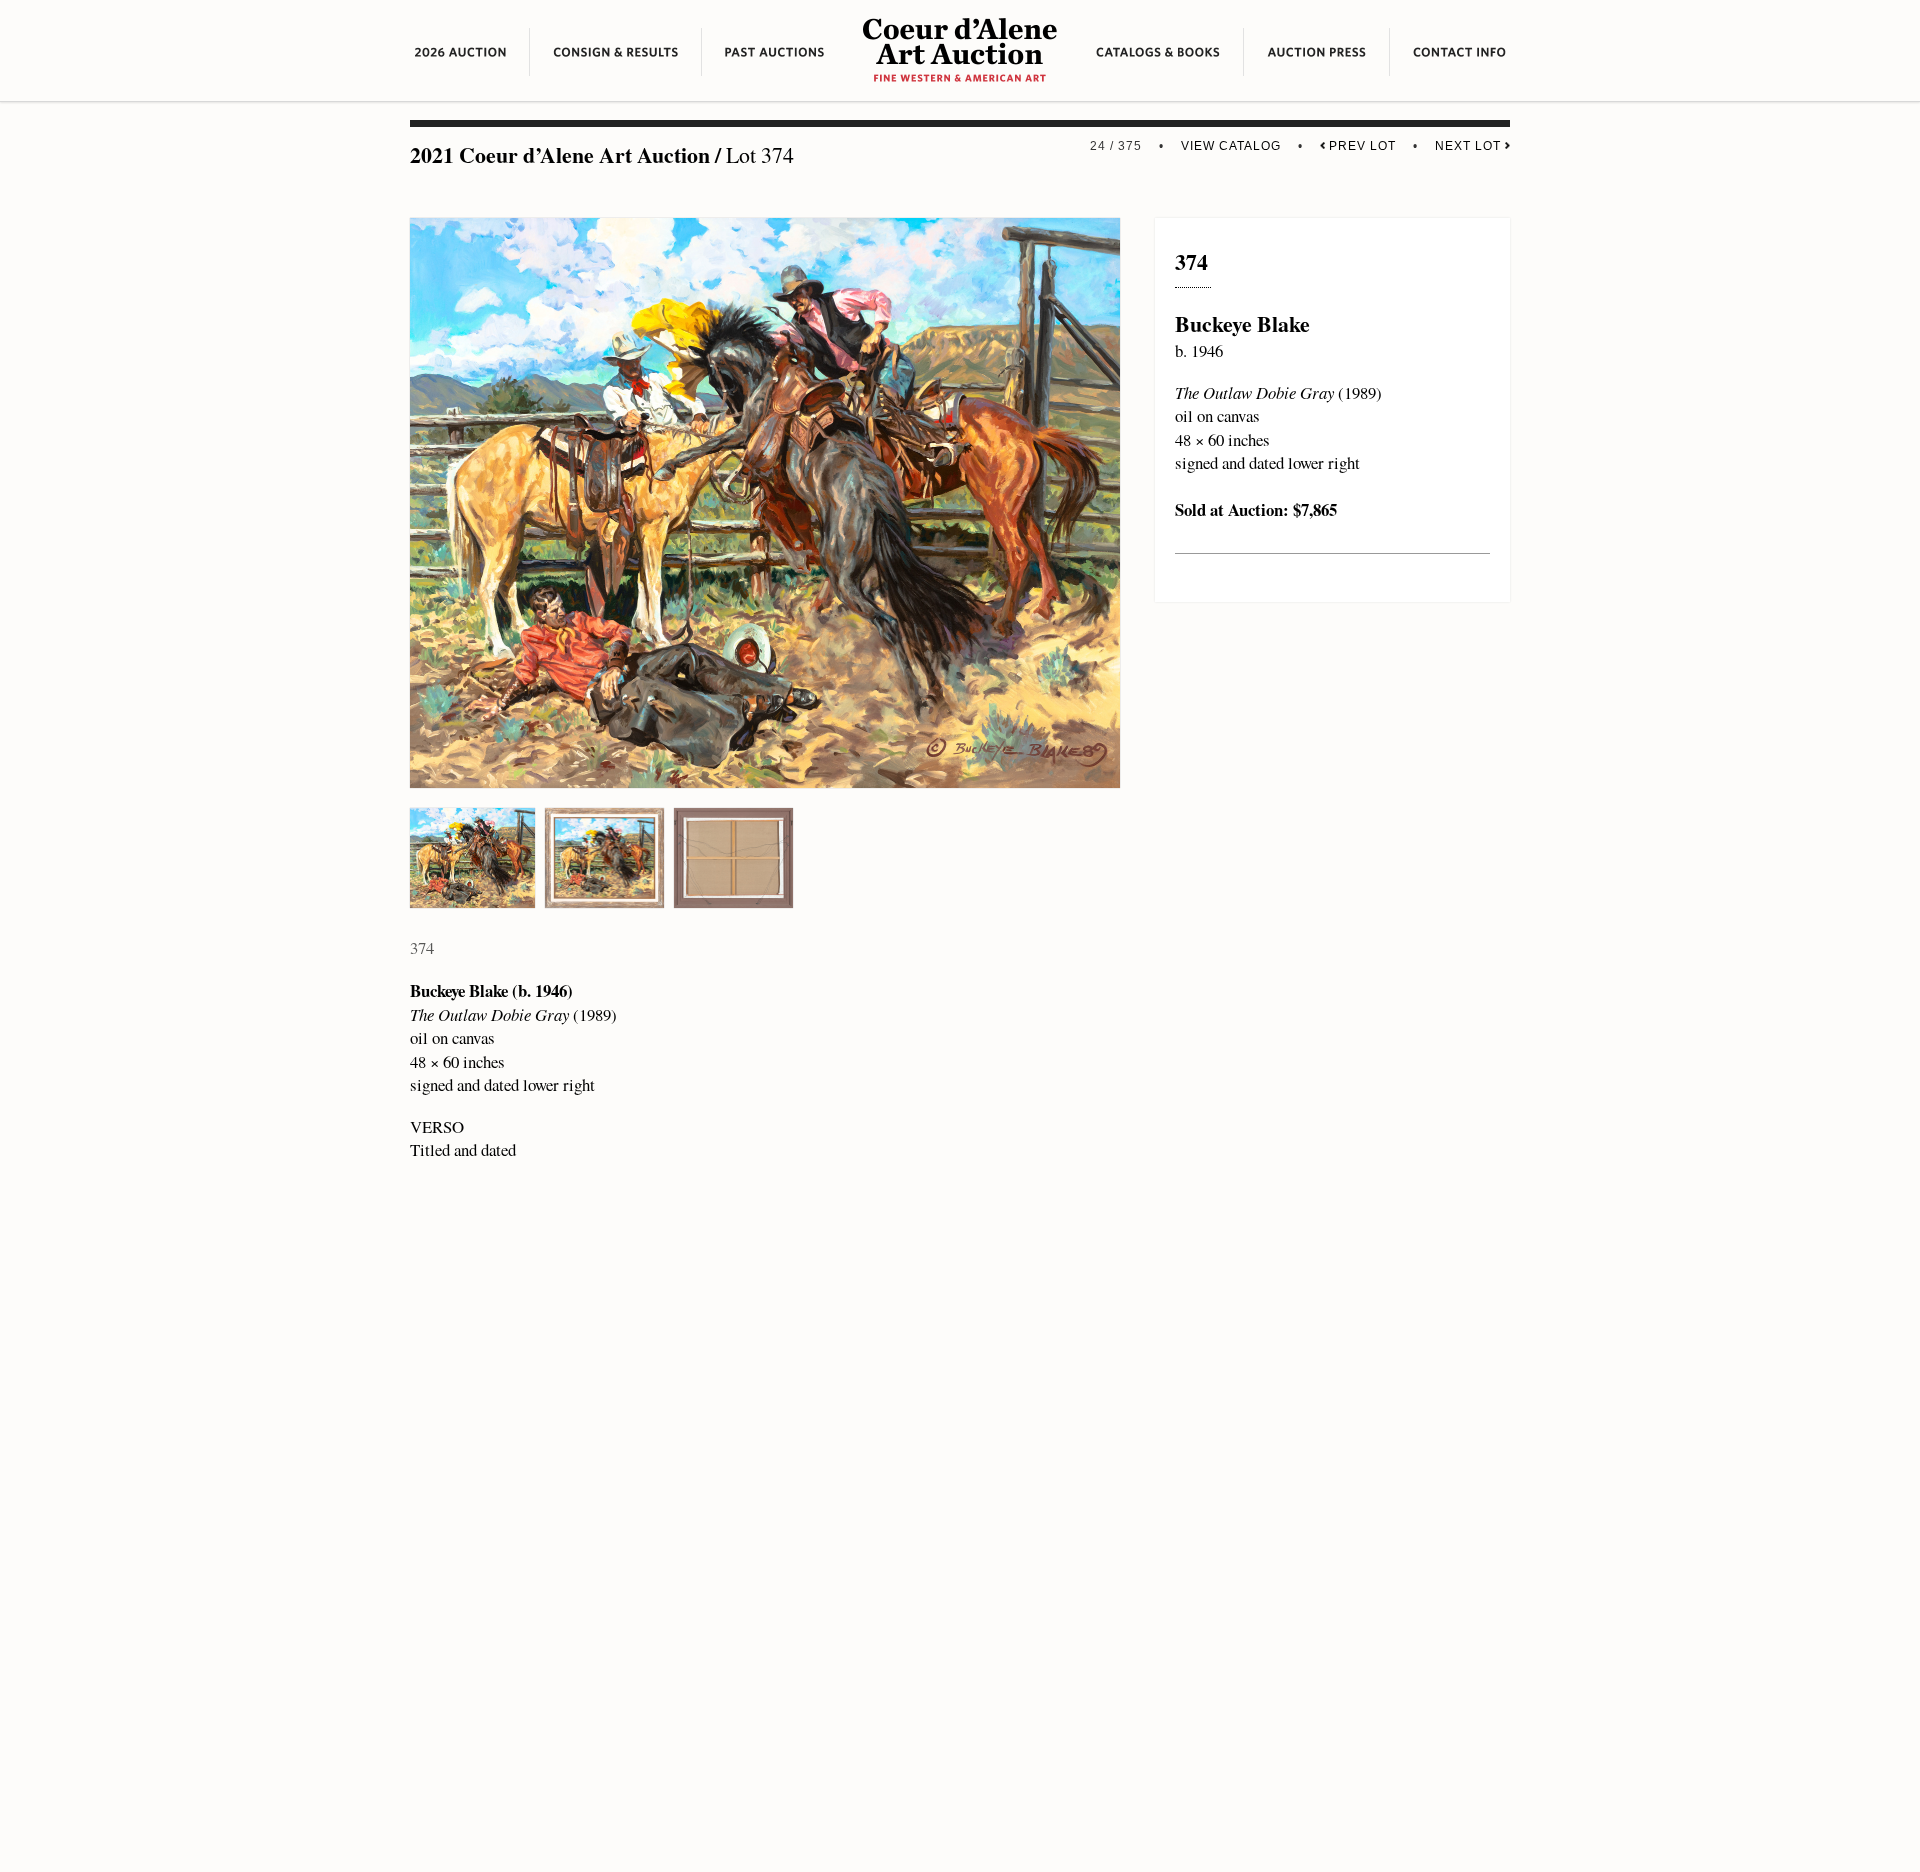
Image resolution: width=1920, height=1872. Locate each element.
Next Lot (1470, 146)
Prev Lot (1360, 146)
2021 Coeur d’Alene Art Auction (560, 154)
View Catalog (1231, 146)
